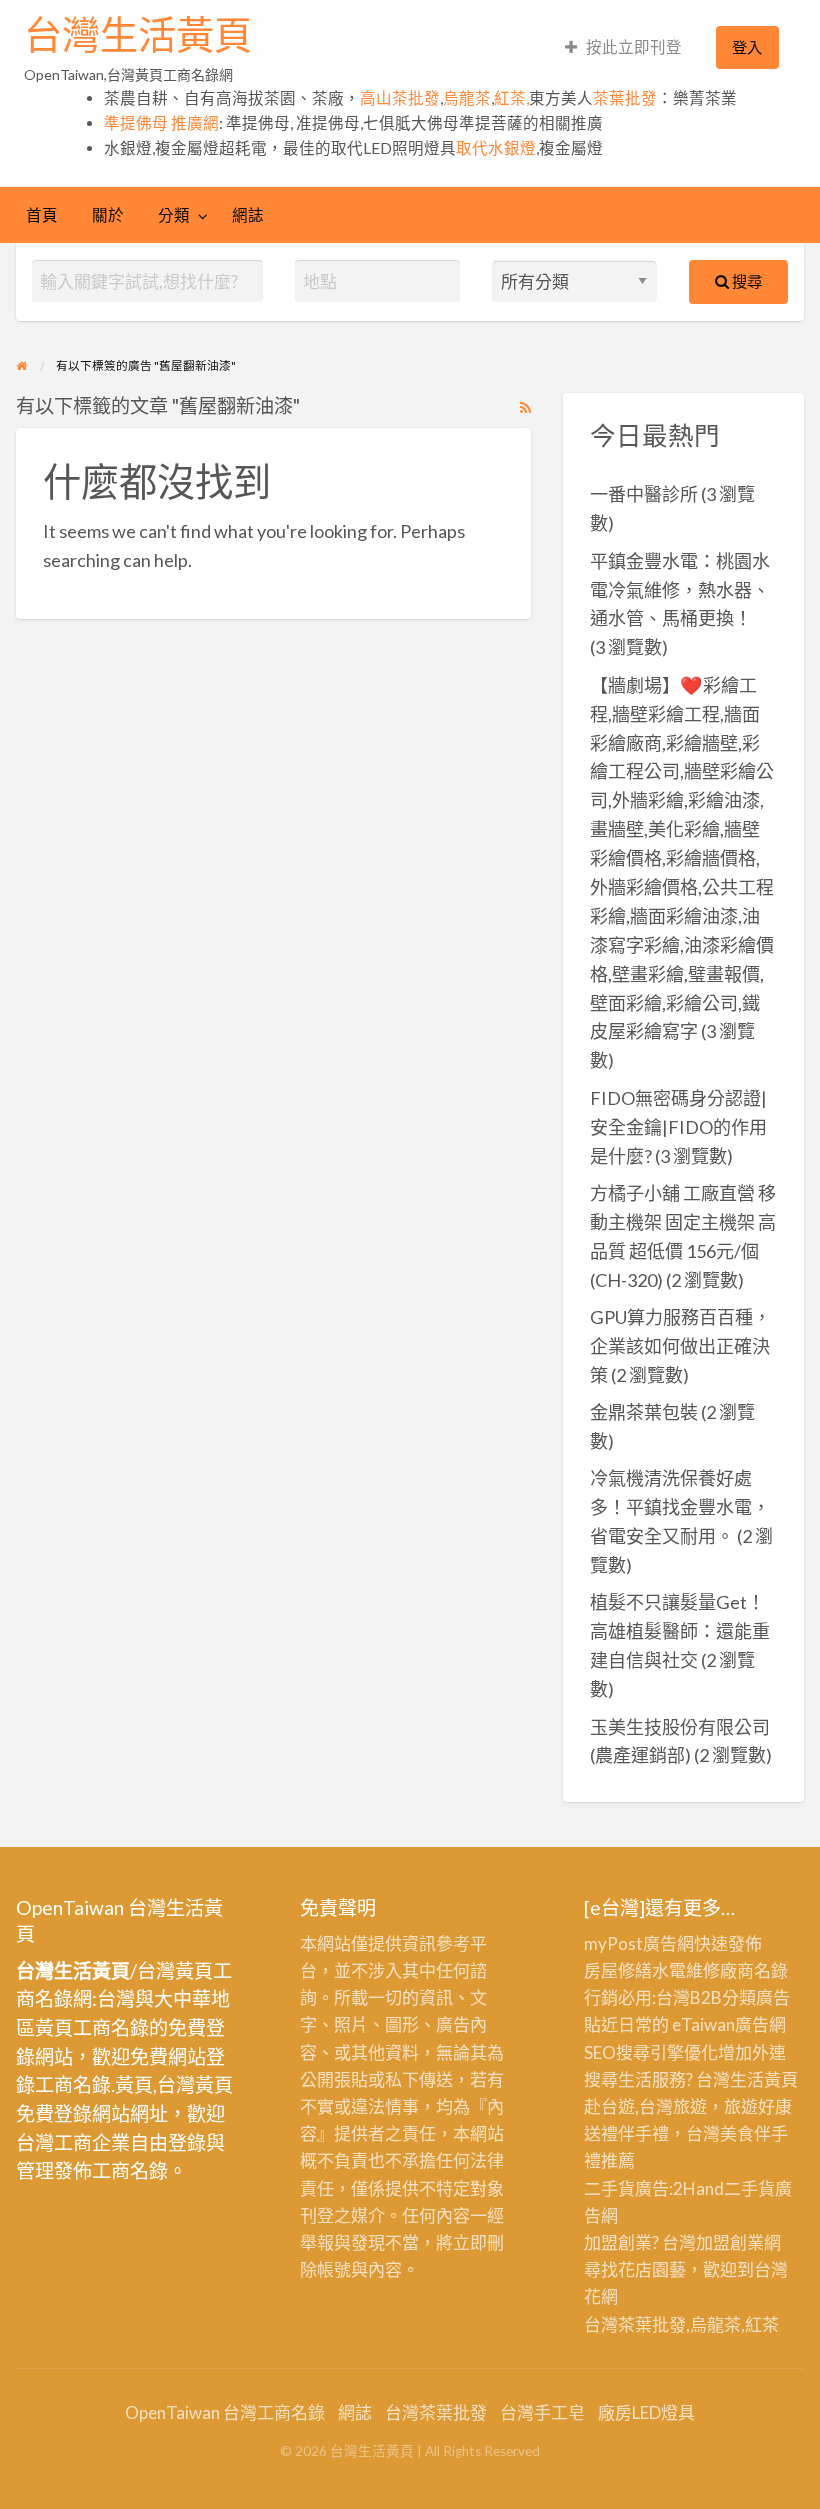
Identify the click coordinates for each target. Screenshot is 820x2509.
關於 (108, 215)
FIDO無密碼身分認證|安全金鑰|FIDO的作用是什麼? (678, 1127)
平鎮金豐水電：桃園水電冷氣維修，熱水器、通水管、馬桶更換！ (680, 590)
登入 (747, 47)
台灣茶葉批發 (635, 2324)
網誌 (248, 215)
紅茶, (511, 98)
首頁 (42, 215)
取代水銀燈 (496, 148)
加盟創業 (730, 2242)
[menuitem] (623, 47)
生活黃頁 (764, 2079)
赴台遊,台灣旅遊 (645, 2106)
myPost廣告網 (639, 1943)
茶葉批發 (625, 98)
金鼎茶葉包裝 (644, 1412)
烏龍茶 (467, 98)
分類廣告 (756, 1997)
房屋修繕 (618, 1970)
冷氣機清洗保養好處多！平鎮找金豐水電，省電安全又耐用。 (680, 1507)
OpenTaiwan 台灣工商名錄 (225, 2412)
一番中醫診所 (644, 494)
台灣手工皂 (542, 2412)
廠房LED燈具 (646, 2412)
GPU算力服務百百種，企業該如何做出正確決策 (680, 1346)
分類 (174, 215)
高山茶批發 (400, 98)
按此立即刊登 (634, 47)
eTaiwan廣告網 (729, 2024)
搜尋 (745, 281)
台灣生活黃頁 (138, 35)
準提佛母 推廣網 (161, 123)
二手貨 (749, 2188)
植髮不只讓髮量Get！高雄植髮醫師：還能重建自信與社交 (680, 1631)
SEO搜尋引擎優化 (651, 2052)
